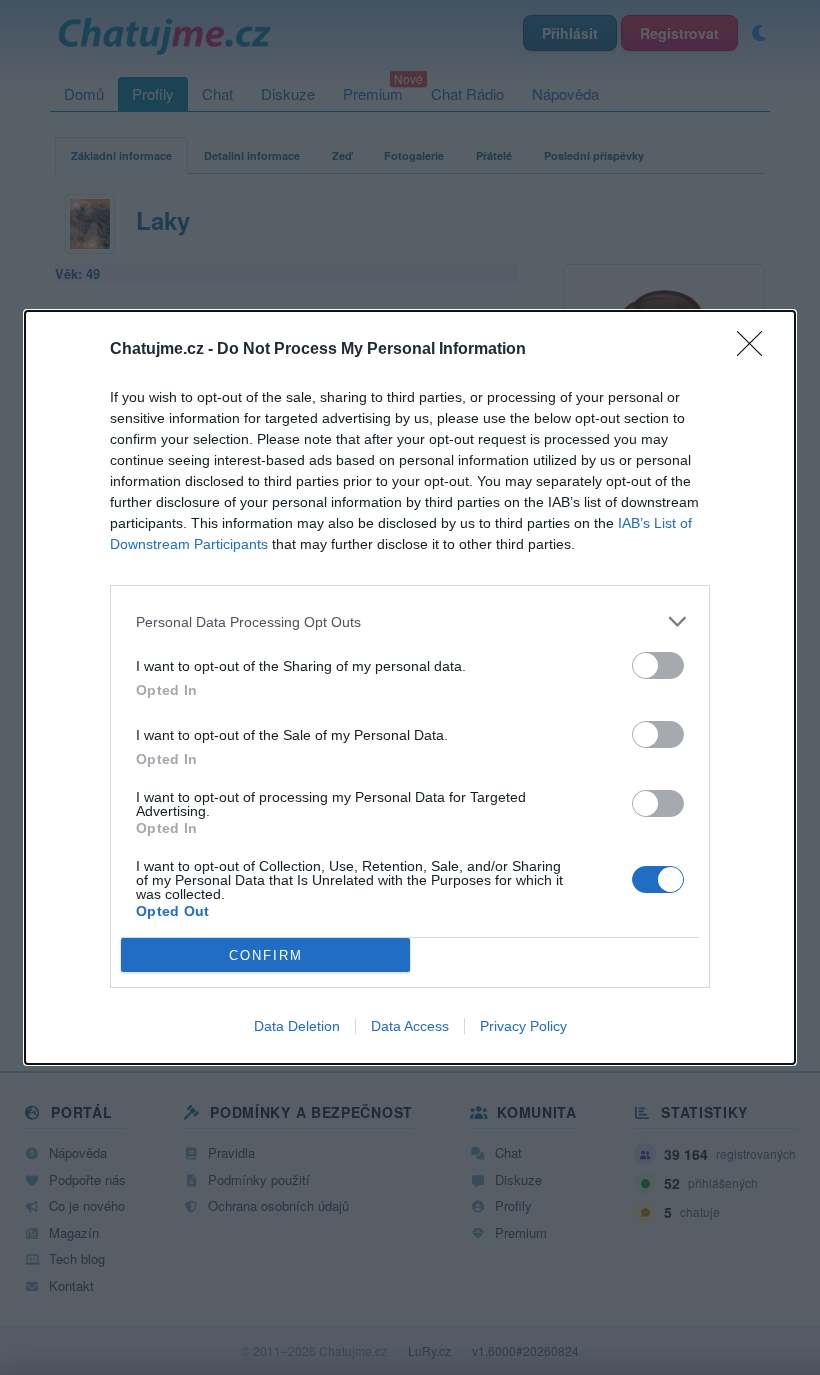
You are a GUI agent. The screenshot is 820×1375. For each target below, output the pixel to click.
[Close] (756, 350)
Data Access (410, 1026)
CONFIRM (266, 955)
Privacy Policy (523, 1026)
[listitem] (410, 621)
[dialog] (410, 687)
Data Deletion (297, 1026)
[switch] (658, 665)
